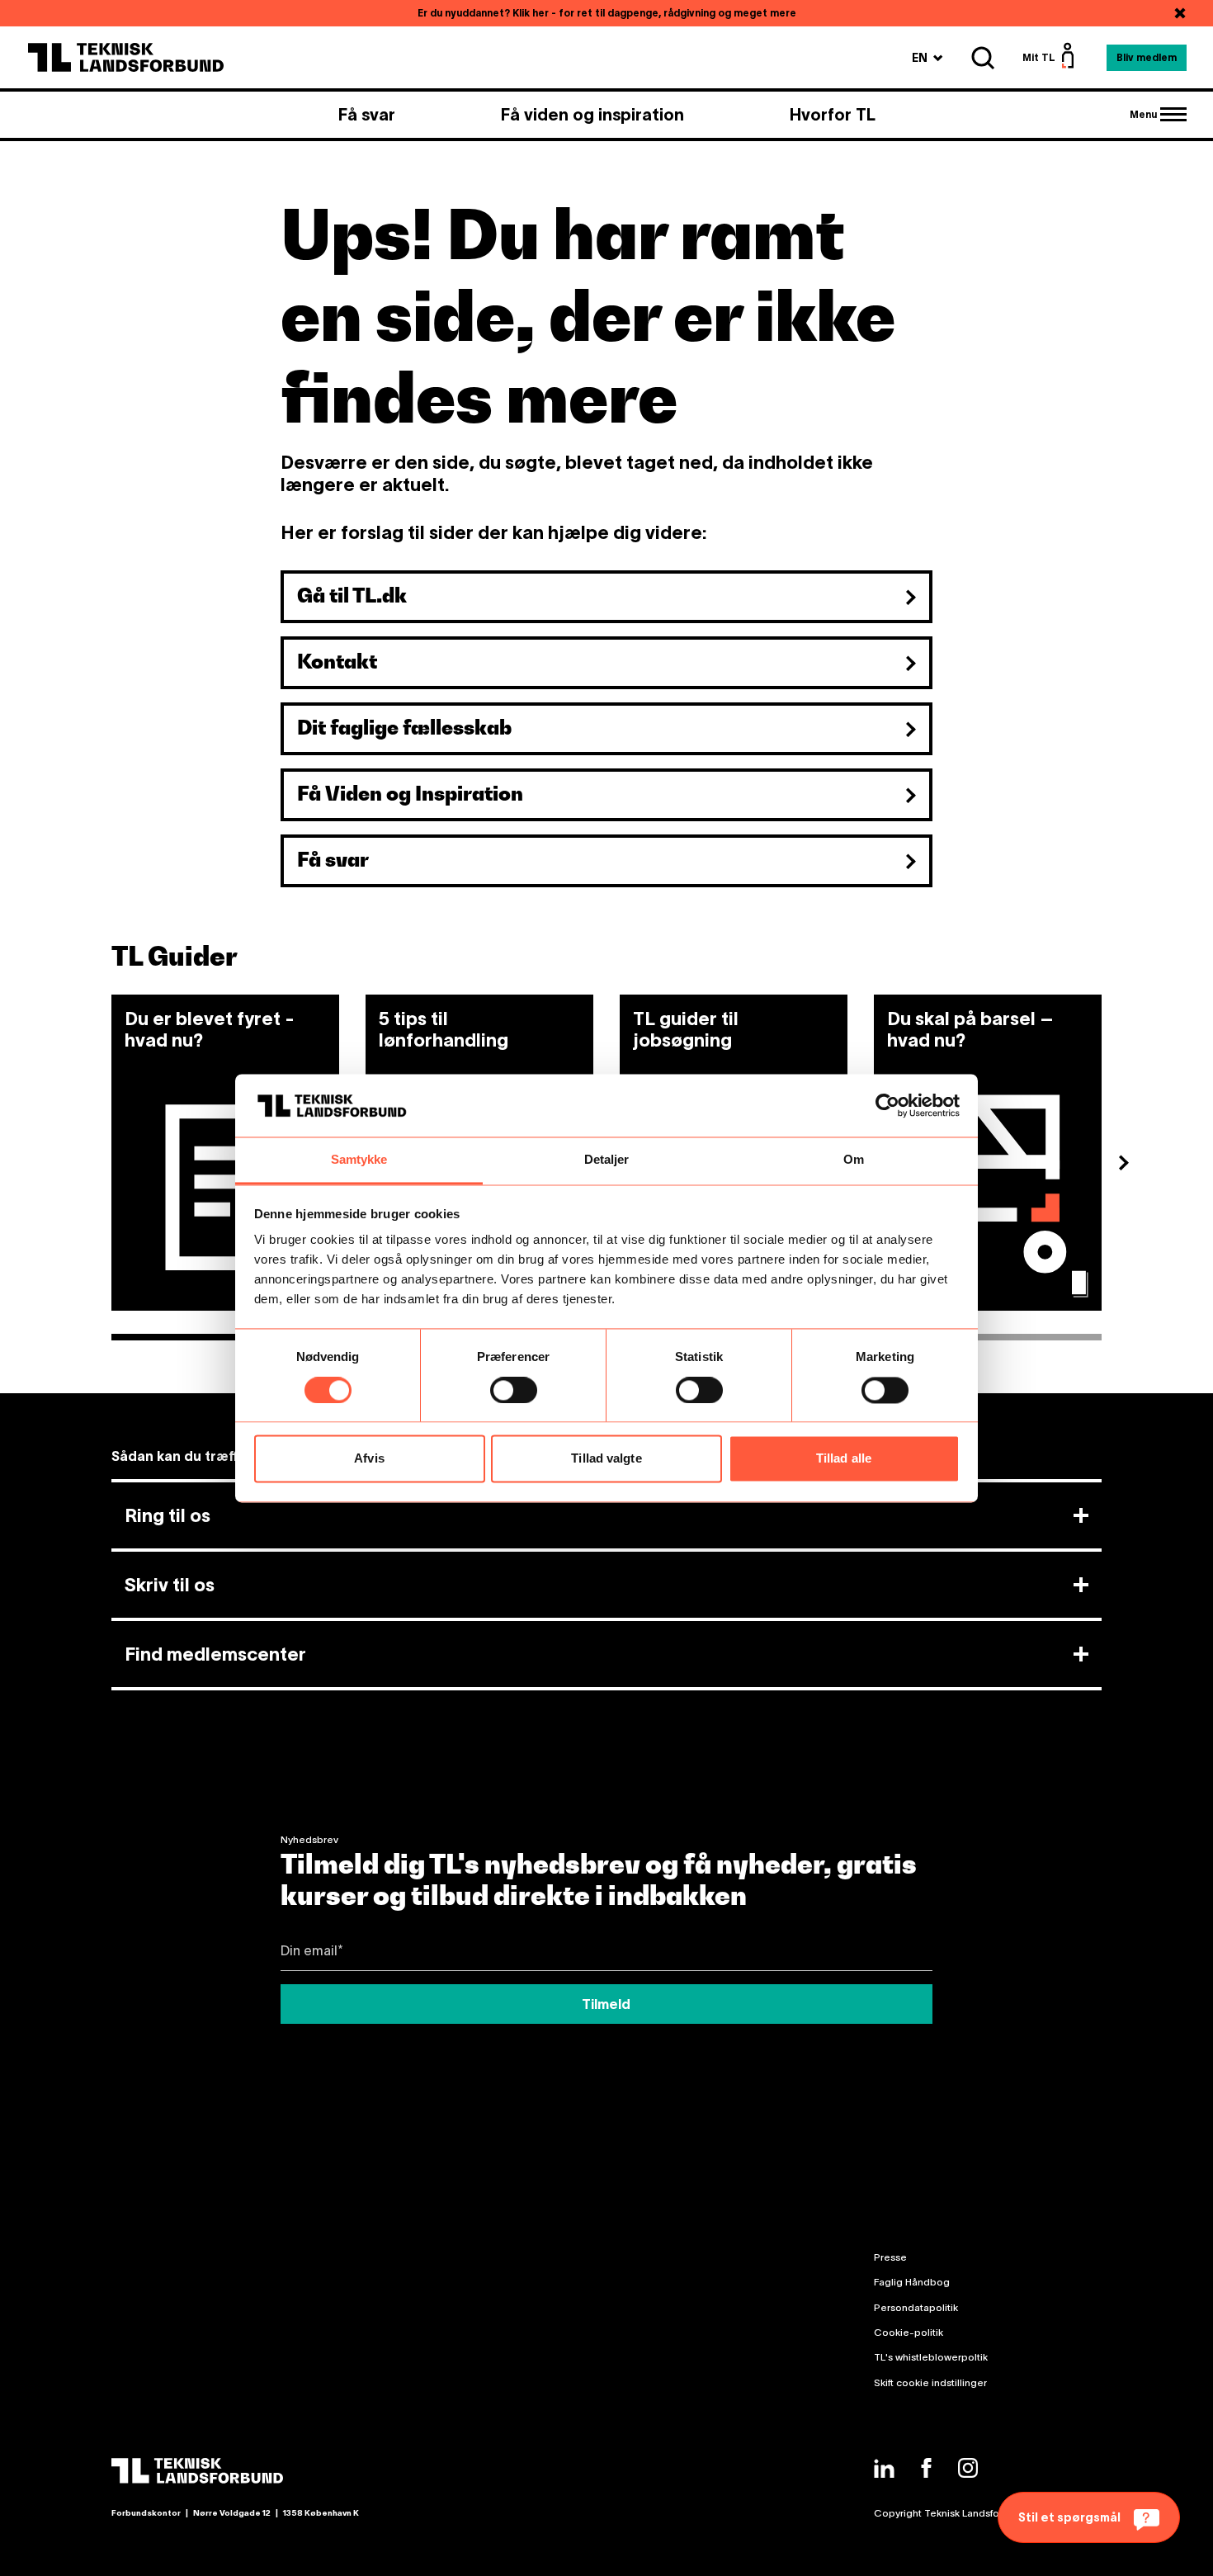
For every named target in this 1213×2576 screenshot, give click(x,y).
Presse (890, 2257)
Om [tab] (854, 1160)
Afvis (369, 1459)
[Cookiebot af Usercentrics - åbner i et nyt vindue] (887, 1105)
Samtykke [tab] (359, 1160)
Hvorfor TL (833, 115)
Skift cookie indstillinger (930, 2382)
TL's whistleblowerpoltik (931, 2357)
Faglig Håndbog (912, 2282)
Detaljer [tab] (607, 1160)
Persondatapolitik (916, 2307)
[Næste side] (1130, 1165)
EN (927, 57)
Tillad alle (844, 1459)
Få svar (367, 115)
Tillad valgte (606, 1459)
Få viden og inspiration (592, 115)
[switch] (514, 1390)
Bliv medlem (1147, 57)
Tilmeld (606, 2004)
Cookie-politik (909, 2332)
